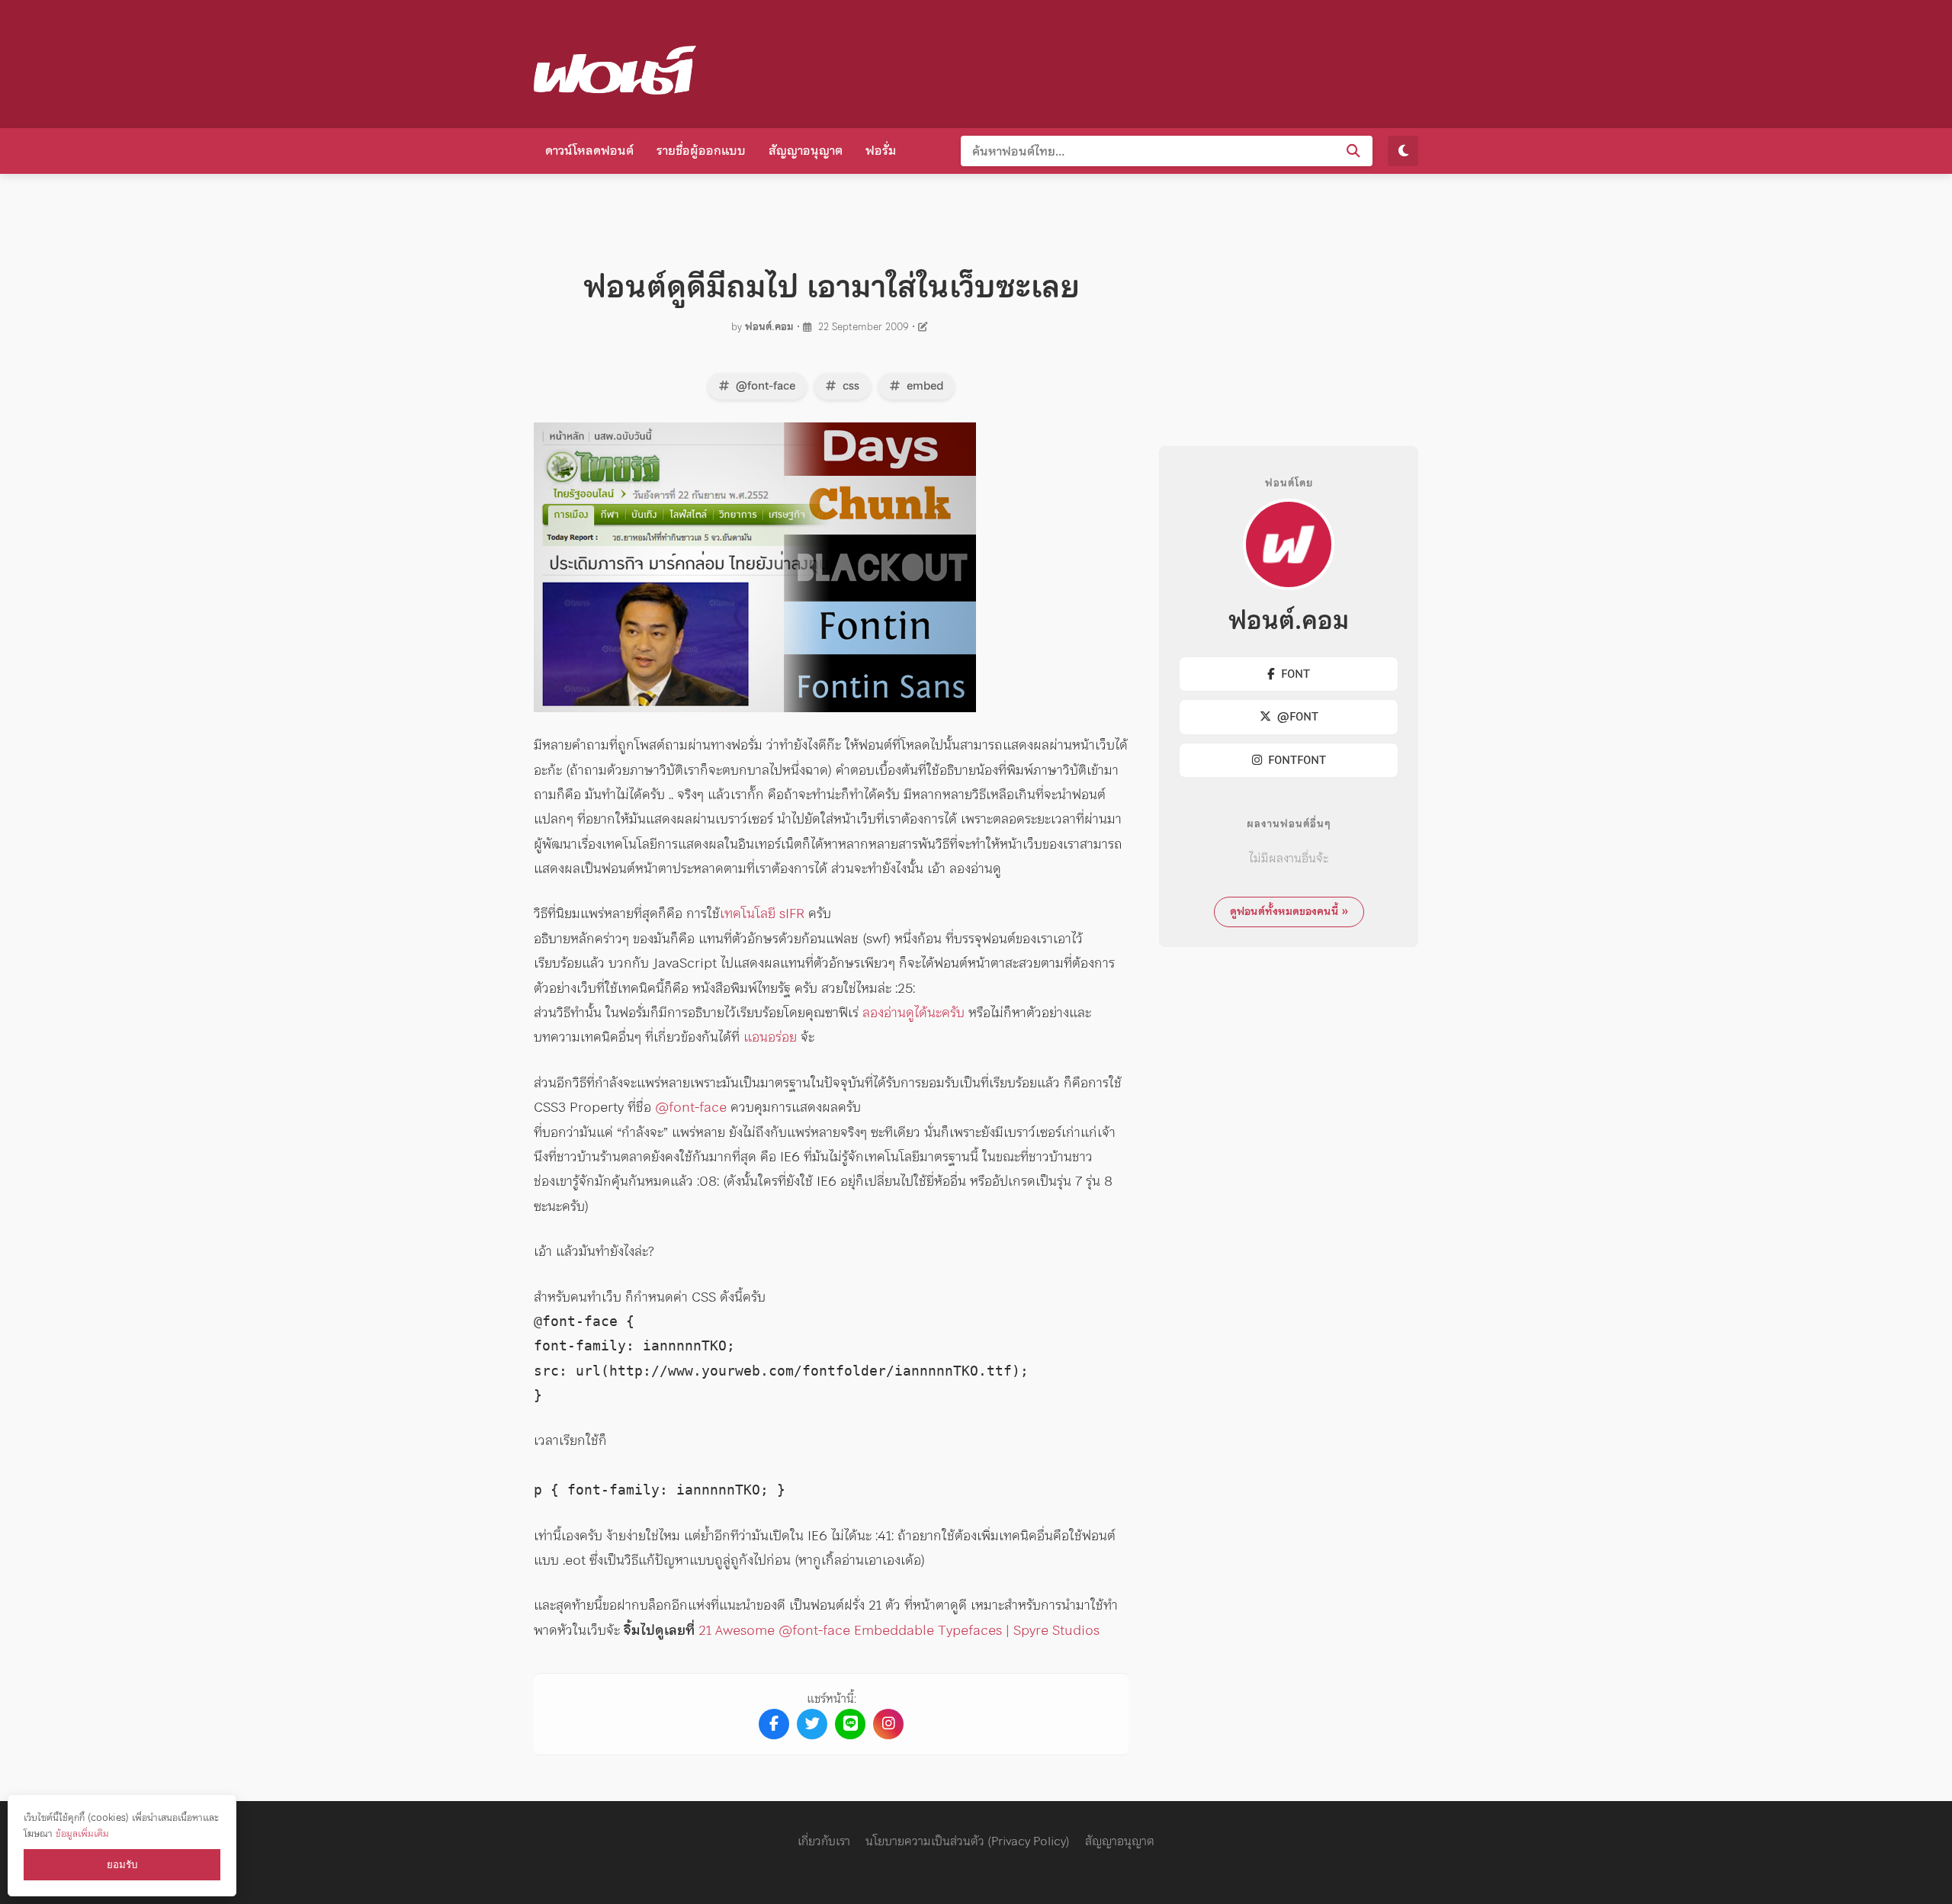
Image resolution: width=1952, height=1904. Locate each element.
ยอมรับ (122, 1865)
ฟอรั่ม (881, 150)
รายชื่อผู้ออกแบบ (701, 150)
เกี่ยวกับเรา (824, 1841)
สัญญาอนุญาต (806, 150)
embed (923, 386)
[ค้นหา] (1353, 151)
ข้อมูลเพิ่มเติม (82, 1833)
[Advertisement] (1141, 61)
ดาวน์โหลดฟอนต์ (589, 150)
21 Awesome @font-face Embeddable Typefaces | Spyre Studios (899, 1630)
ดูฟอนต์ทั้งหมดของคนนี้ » (1289, 911)
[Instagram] (888, 1724)
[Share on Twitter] (812, 1724)
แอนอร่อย (770, 1037)
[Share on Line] (850, 1724)
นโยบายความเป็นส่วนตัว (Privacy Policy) (968, 1841)
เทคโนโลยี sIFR (762, 913)
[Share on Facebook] (774, 1724)
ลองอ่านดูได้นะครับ (913, 1012)
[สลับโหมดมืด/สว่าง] (1403, 151)
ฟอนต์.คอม (769, 327)
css (849, 386)
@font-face (764, 386)
